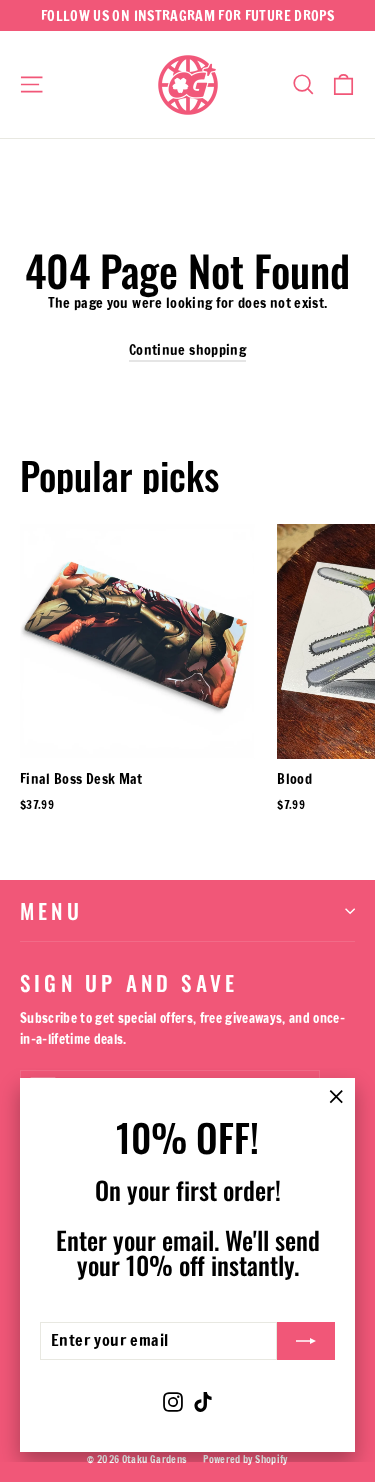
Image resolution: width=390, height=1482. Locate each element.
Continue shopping (187, 350)
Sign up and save (129, 980)
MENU (51, 910)
